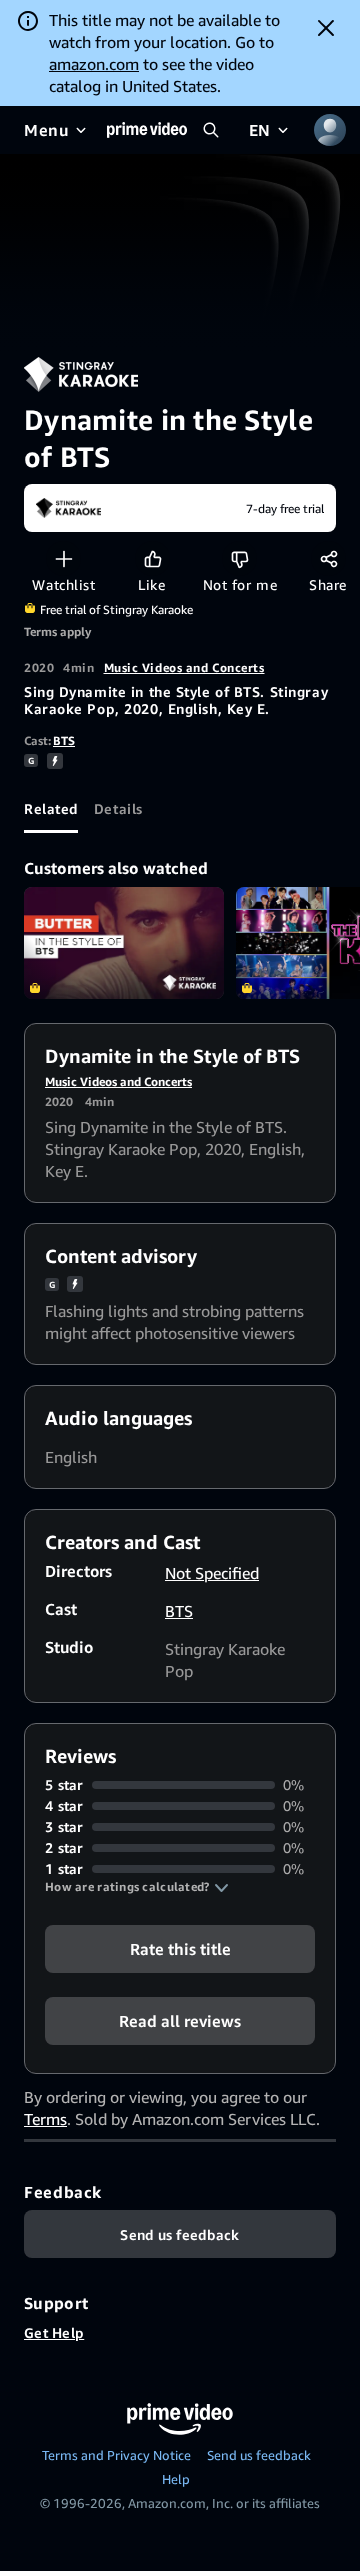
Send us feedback (259, 2455)
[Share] (328, 558)
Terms (45, 2119)
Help (176, 2479)
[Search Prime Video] (211, 130)
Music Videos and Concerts (184, 667)
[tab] (51, 809)
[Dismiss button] (326, 28)
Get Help (54, 2332)
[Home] (147, 130)
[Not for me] (239, 558)
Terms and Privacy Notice (116, 2455)
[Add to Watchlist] (63, 558)
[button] (137, 1887)
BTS (64, 740)
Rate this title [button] (180, 1949)
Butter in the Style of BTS (124, 943)
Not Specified (212, 1573)
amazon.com (94, 64)
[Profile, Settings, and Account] (330, 130)
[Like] (152, 558)
